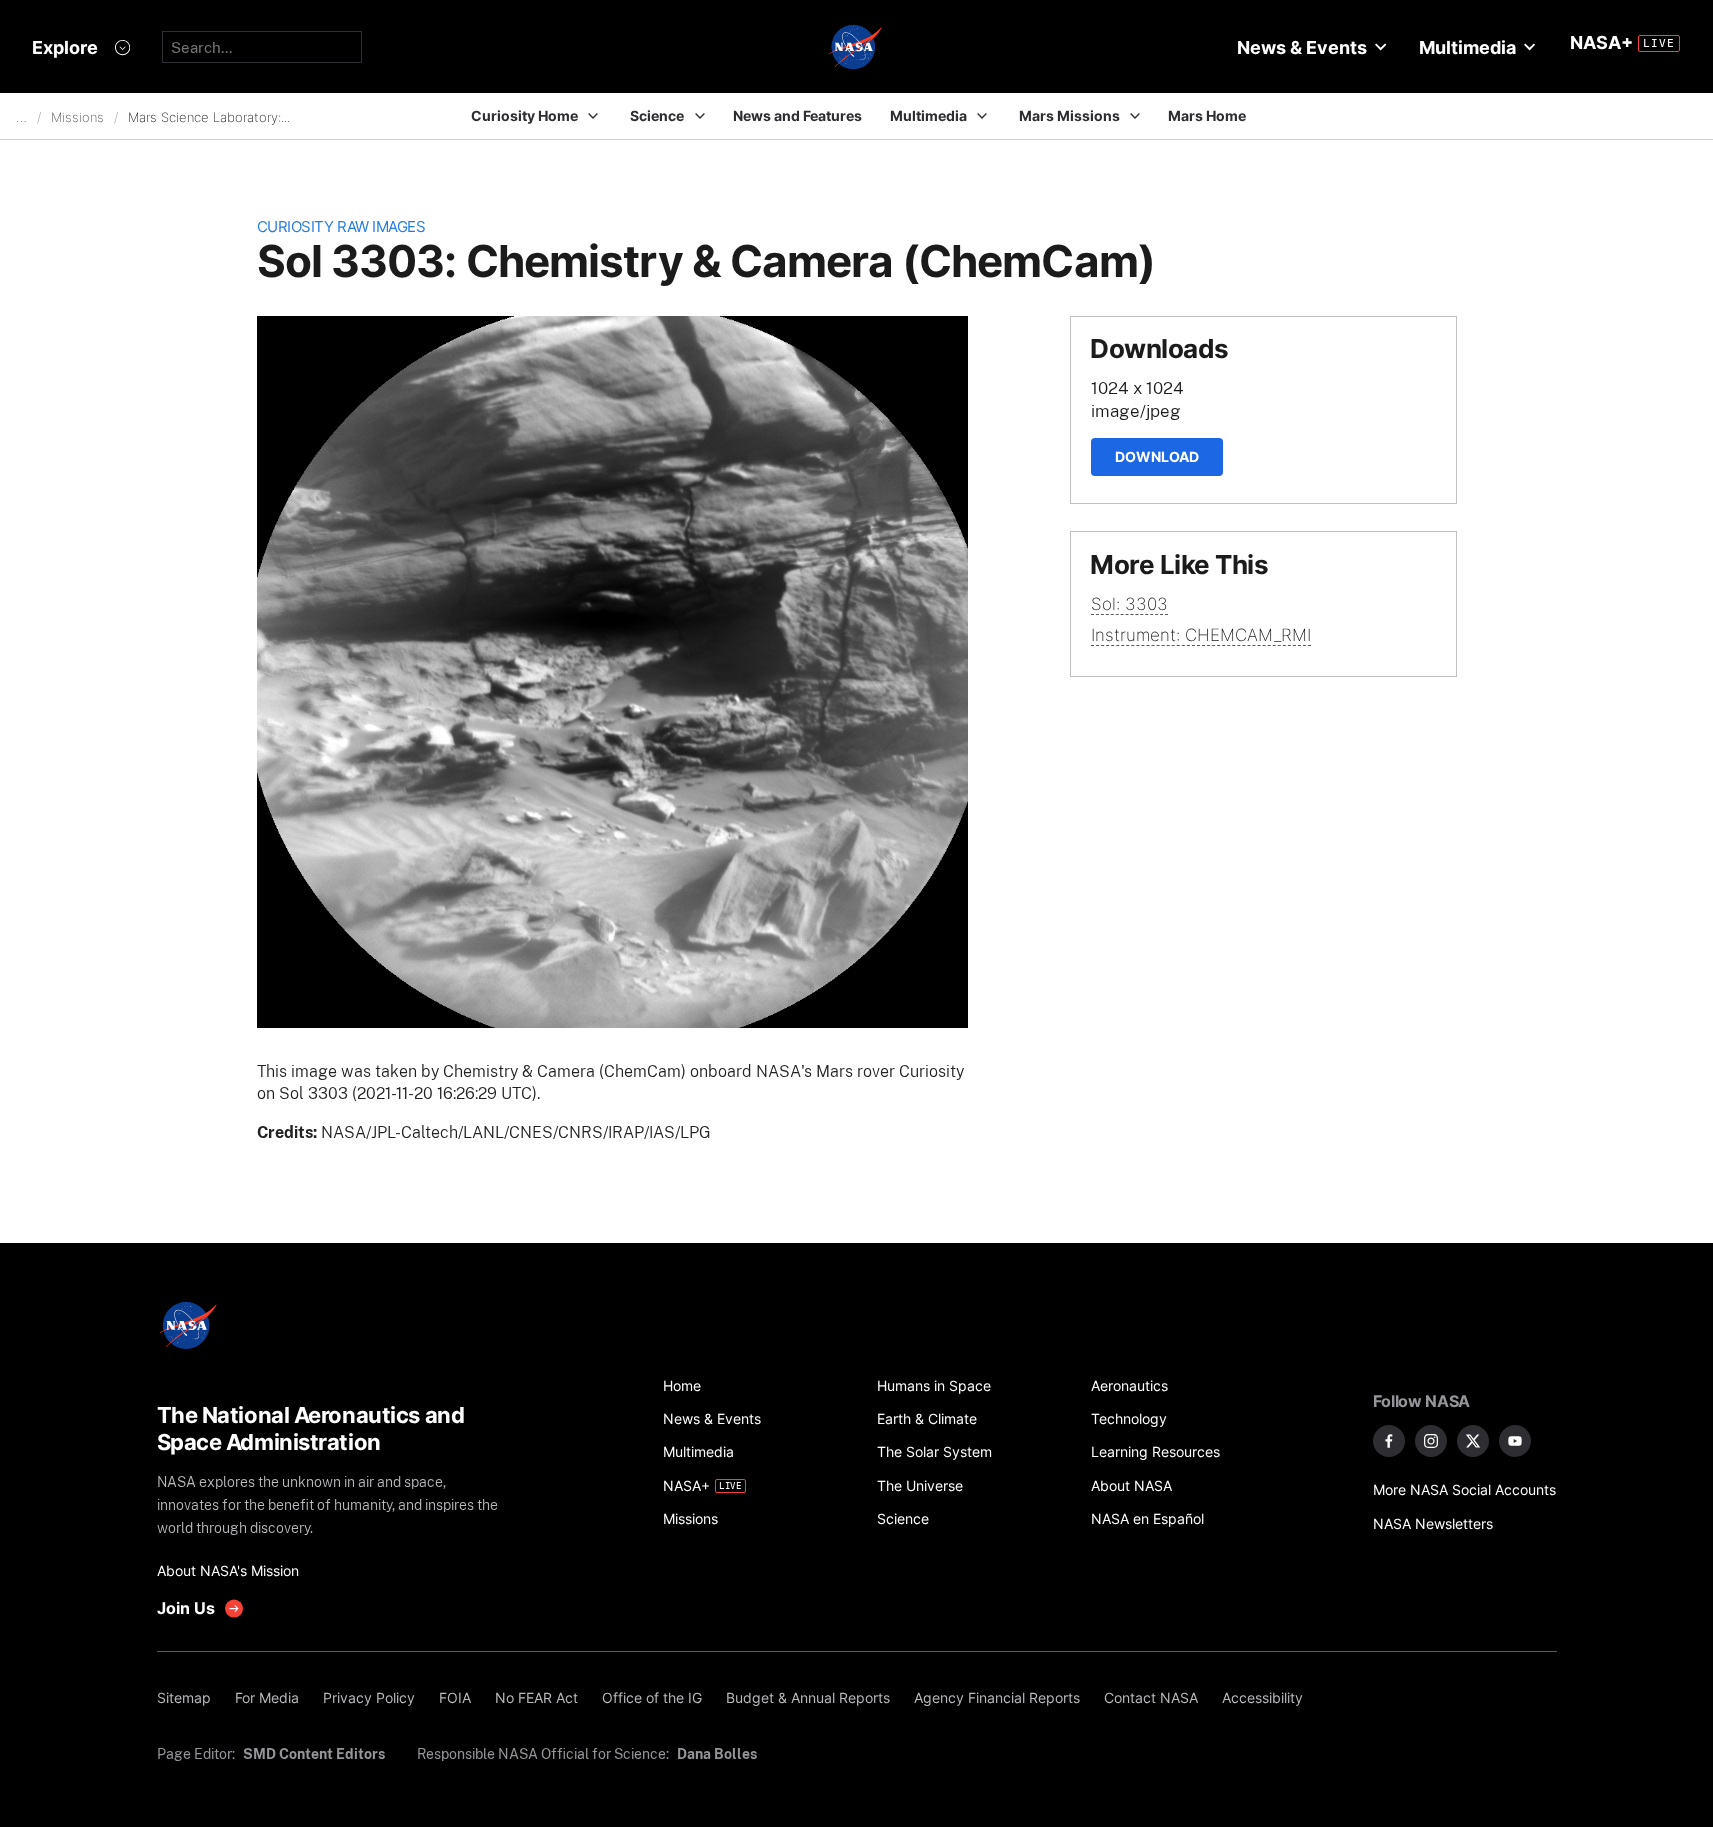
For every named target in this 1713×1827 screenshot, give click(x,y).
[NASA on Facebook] (1389, 1441)
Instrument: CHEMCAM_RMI (1201, 635)
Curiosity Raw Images (341, 226)
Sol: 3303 (1129, 604)
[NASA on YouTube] (1515, 1441)
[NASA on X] (1473, 1441)
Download (1157, 456)
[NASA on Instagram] (1431, 1441)
